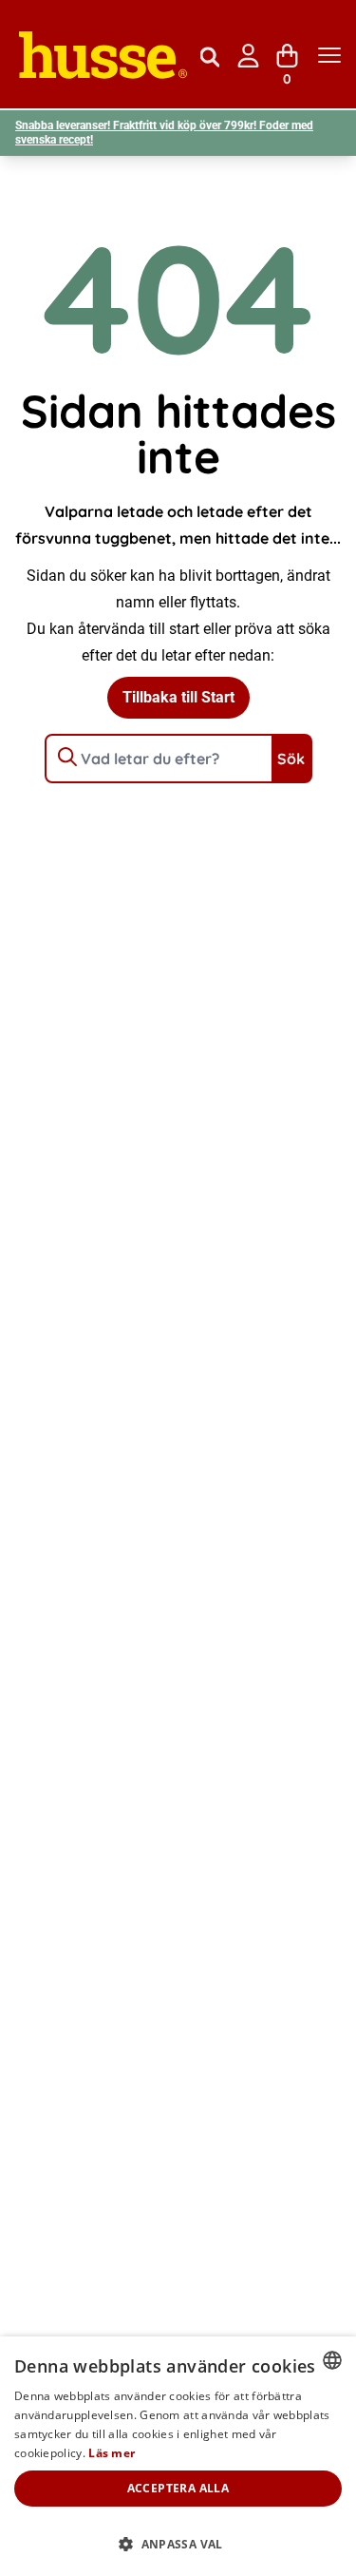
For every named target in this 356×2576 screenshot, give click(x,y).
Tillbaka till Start (178, 697)
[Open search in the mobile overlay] (210, 55)
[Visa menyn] (329, 56)
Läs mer (112, 2453)
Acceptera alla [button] (178, 2488)
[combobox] (332, 2360)
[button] (178, 2544)
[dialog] (178, 2456)
